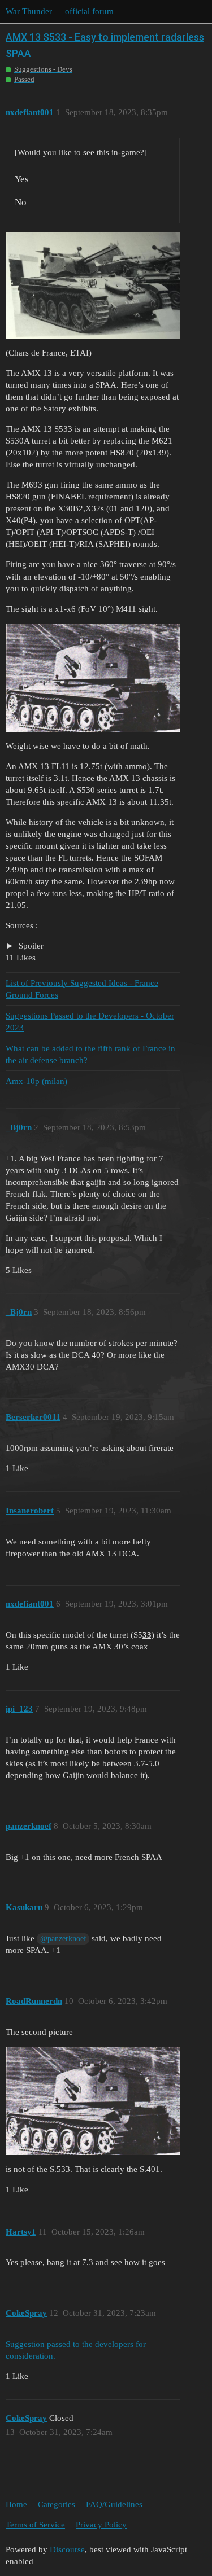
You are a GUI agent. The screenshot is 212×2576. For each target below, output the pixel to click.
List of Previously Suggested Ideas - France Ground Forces (82, 989)
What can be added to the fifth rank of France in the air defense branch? (90, 1054)
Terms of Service (35, 2525)
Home (16, 2504)
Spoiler (30, 946)
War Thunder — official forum (60, 11)
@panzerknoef (63, 1939)
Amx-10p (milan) (36, 1081)
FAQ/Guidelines (114, 2504)
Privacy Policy (101, 2525)
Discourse (67, 2549)
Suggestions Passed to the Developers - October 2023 (90, 1022)
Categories (57, 2504)
